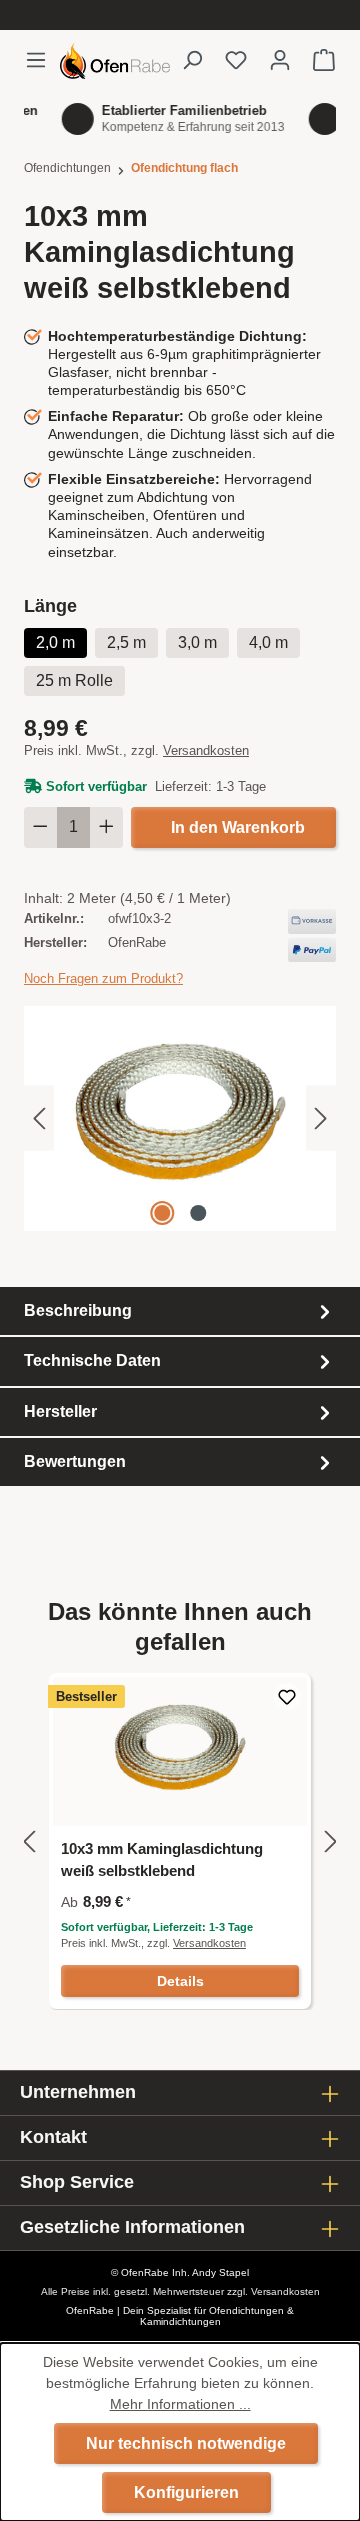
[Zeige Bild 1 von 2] (162, 1213)
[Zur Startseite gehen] (115, 60)
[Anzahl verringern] (40, 827)
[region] (180, 1118)
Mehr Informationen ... (180, 2404)
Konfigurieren (186, 2492)
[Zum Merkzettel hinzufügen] (287, 1697)
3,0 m (197, 642)
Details (180, 1981)
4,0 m (268, 642)
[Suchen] (192, 60)
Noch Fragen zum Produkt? (103, 978)
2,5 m (126, 642)
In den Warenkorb (238, 827)
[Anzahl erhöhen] (106, 827)
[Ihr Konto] (280, 60)
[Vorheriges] (39, 1118)
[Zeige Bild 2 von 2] (198, 1213)
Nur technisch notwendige (186, 2443)
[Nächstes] (321, 1118)
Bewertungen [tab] (75, 1461)
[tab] (180, 1311)
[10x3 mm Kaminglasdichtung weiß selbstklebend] (179, 1118)
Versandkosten (206, 750)
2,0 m (55, 642)
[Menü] (42, 60)
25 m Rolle (74, 680)
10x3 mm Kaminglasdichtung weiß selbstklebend (162, 1859)
